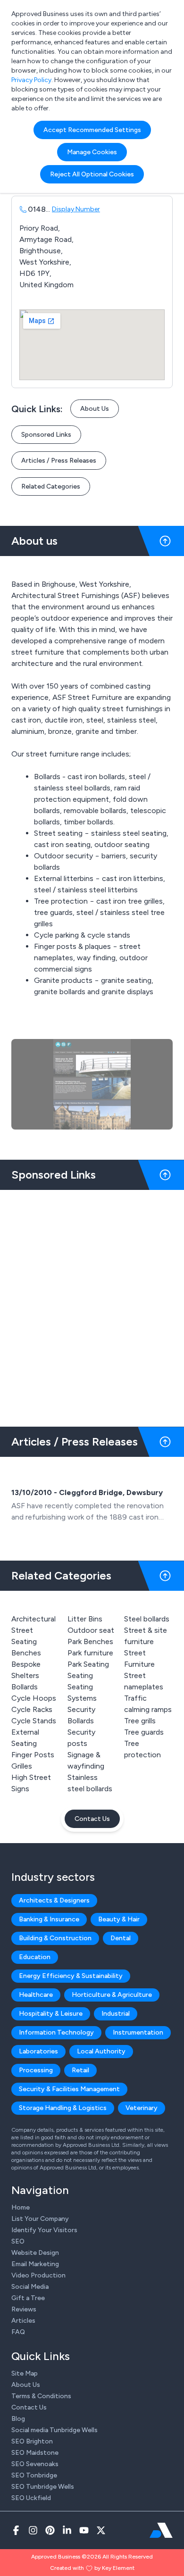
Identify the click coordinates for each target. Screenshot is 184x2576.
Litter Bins (85, 1619)
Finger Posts (33, 1755)
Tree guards (144, 1732)
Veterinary (142, 2108)
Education (35, 1957)
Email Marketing (35, 2264)
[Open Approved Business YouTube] (84, 2530)
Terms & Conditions (41, 2396)
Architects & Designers (54, 1900)
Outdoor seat (91, 1630)
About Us (95, 409)
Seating (80, 1675)
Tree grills (140, 1721)
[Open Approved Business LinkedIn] (67, 2530)
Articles (23, 2321)
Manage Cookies (92, 152)
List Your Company (40, 2219)
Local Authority (101, 2051)
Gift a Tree (28, 2298)
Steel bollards (147, 1619)
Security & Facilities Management (69, 2089)
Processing (36, 2070)
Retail (80, 2070)
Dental (121, 1938)
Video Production (38, 2275)
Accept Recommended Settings (92, 130)
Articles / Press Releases (59, 461)
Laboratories (38, 2051)
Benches (26, 1653)
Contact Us (92, 1819)
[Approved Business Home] (161, 2530)
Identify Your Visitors (44, 2230)
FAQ (18, 2332)
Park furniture (90, 1653)
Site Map (25, 2373)
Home (21, 2207)
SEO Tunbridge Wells (43, 2487)
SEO (18, 2241)
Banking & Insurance (49, 1919)
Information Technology (56, 2032)
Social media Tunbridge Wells (54, 2430)
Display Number (76, 209)
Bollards (25, 1687)
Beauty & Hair (119, 1919)
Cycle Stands (34, 1721)
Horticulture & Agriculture (112, 1995)
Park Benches (90, 1641)
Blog (18, 2419)
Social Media (30, 2287)
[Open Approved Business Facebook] (16, 2530)
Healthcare (36, 1995)
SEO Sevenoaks (35, 2464)
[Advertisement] (92, 1305)
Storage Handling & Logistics (63, 2108)
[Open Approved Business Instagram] (33, 2530)
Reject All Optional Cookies (92, 174)
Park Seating (88, 1664)
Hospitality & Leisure (51, 2014)
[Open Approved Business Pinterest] (50, 2530)
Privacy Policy (31, 80)
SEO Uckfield (31, 2498)
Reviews (24, 2309)
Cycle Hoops (34, 1698)
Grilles (22, 1766)
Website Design (35, 2253)
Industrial (116, 2014)
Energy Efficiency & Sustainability (71, 1976)
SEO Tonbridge (34, 2475)
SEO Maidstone (35, 2453)
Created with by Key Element (92, 2568)
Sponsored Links (46, 435)
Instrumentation (138, 2032)
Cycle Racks (32, 1709)
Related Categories (51, 486)
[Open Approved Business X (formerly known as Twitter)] (101, 2530)
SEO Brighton (32, 2441)
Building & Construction (55, 1938)
